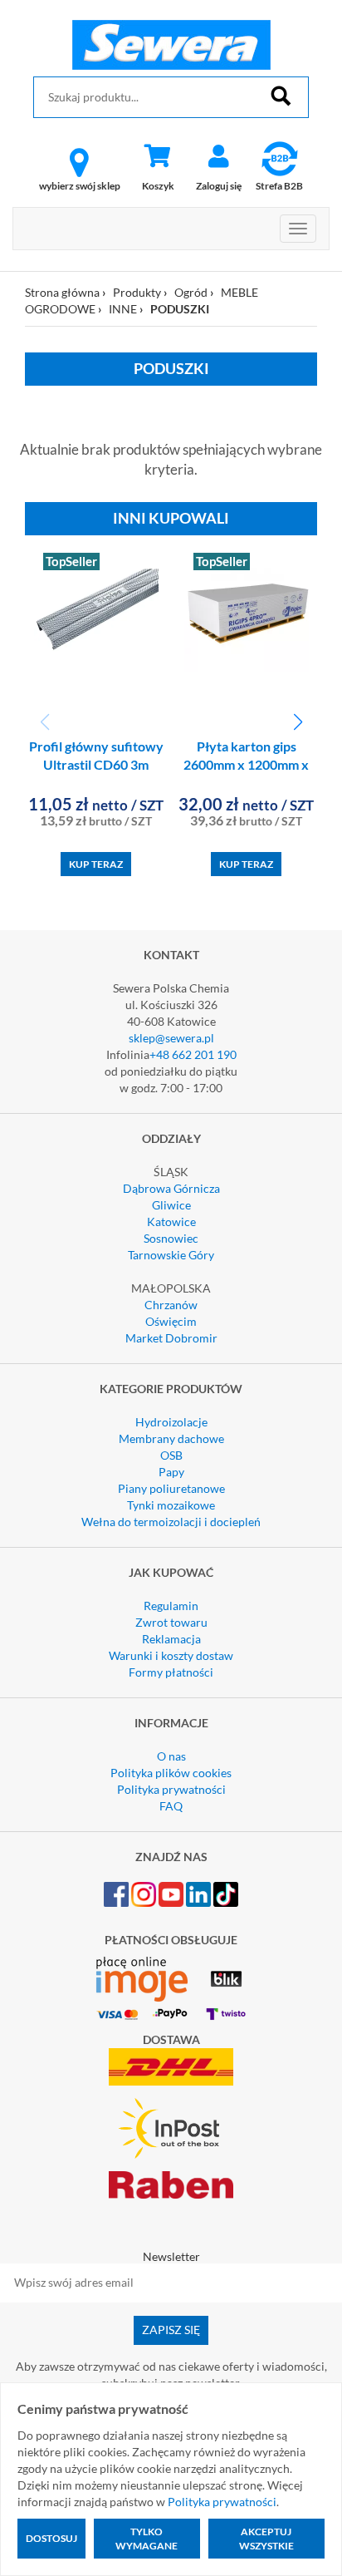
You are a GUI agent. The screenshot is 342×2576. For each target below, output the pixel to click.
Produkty (137, 292)
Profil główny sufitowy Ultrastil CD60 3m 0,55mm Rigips (96, 765)
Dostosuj (51, 2538)
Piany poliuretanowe (171, 1488)
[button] (298, 722)
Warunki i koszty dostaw (171, 1655)
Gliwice (171, 1205)
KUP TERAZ (96, 864)
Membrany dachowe (171, 1438)
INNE (123, 309)
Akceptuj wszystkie (266, 2539)
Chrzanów (171, 1305)
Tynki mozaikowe (171, 1505)
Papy (171, 1472)
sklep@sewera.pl (171, 1038)
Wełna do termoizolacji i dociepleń (171, 1522)
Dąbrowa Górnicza (171, 1188)
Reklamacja (171, 1639)
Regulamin (171, 1606)
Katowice (171, 1222)
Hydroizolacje (171, 1422)
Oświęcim (171, 1321)
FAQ (171, 1806)
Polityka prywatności (171, 1789)
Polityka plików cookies (171, 1773)
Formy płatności (171, 1672)
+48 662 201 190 (193, 1054)
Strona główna (62, 292)
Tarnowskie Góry (171, 1255)
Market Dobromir (171, 1338)
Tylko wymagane (147, 2539)
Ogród (191, 292)
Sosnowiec (171, 1238)
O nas (171, 1756)
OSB (171, 1455)
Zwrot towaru (171, 1622)
